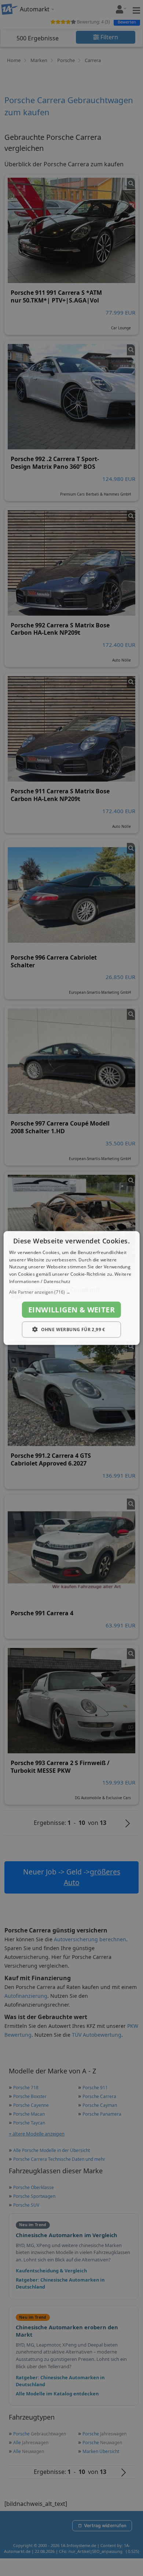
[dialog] (72, 1288)
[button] (72, 1292)
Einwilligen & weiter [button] (71, 1309)
